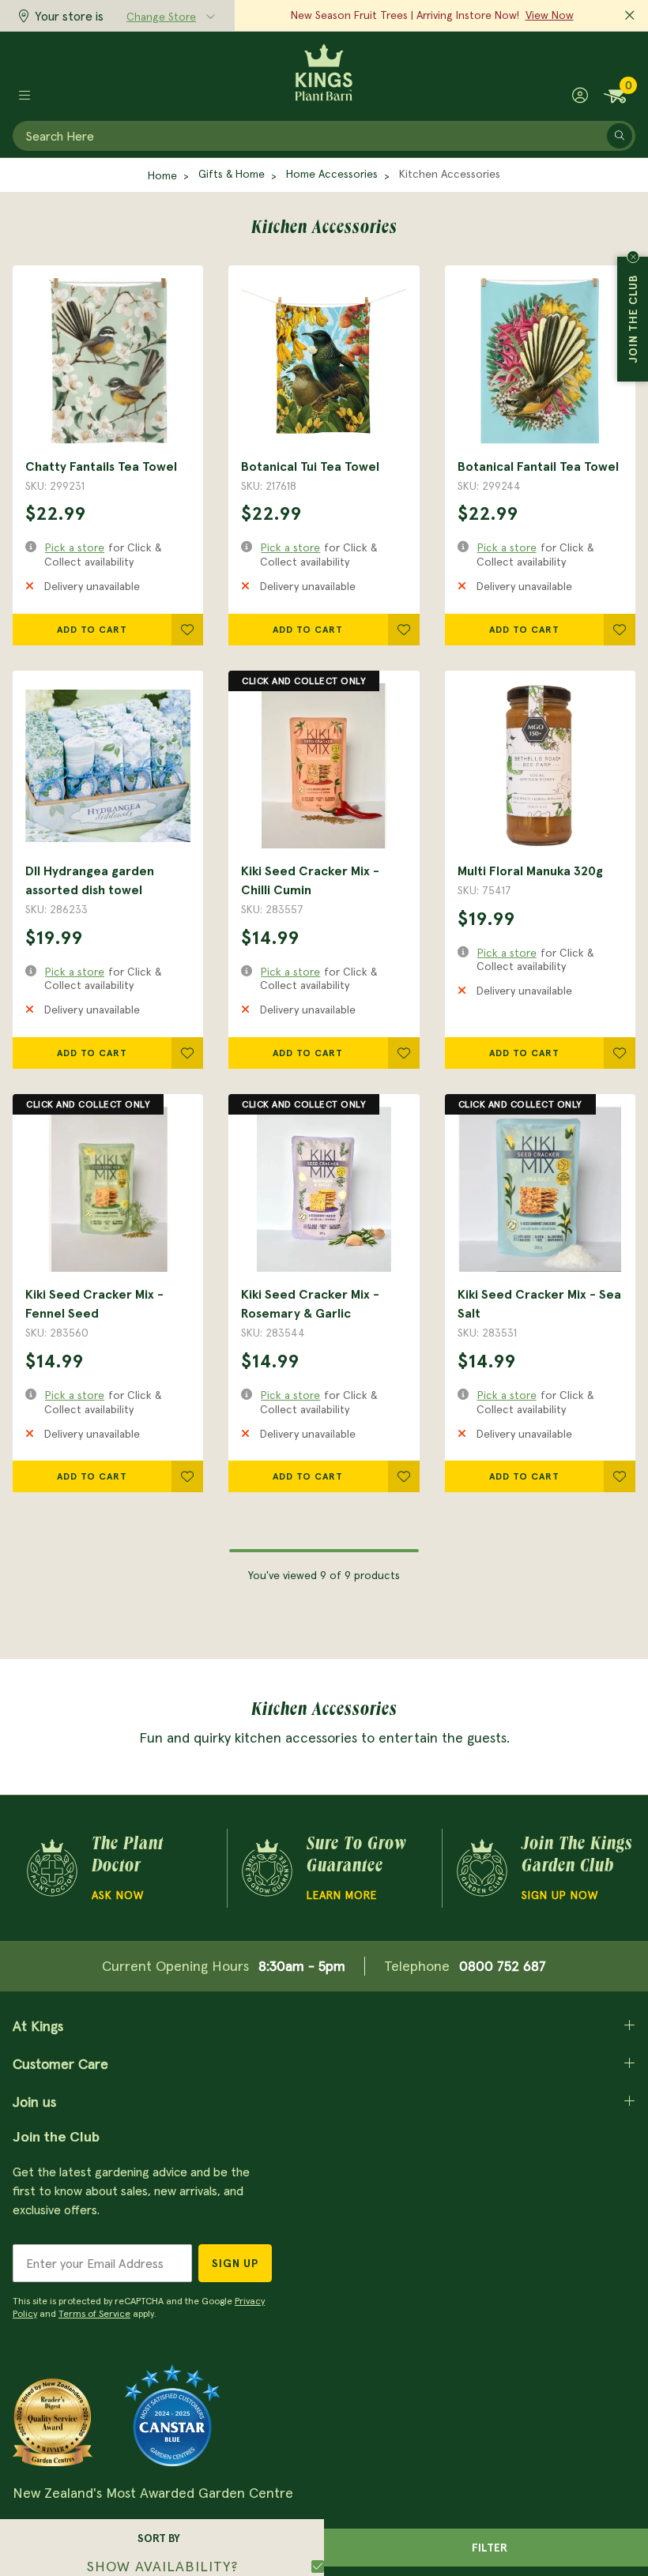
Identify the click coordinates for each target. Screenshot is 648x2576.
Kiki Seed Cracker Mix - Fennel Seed (94, 1303)
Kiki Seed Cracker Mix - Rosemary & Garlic (310, 1303)
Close (633, 257)
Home (162, 175)
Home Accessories (332, 174)
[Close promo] (630, 16)
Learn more (342, 1895)
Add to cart (92, 629)
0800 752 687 (503, 1966)
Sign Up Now (560, 1895)
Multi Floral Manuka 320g (530, 871)
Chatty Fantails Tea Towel (101, 466)
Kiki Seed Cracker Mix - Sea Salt (539, 1303)
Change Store (161, 17)
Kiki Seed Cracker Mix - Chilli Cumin (310, 880)
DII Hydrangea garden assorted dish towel (90, 880)
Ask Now (118, 1895)
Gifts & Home (232, 174)
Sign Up (235, 2263)
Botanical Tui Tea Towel (310, 466)
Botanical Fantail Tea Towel (538, 466)
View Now (550, 15)
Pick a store (75, 547)
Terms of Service (94, 2313)
